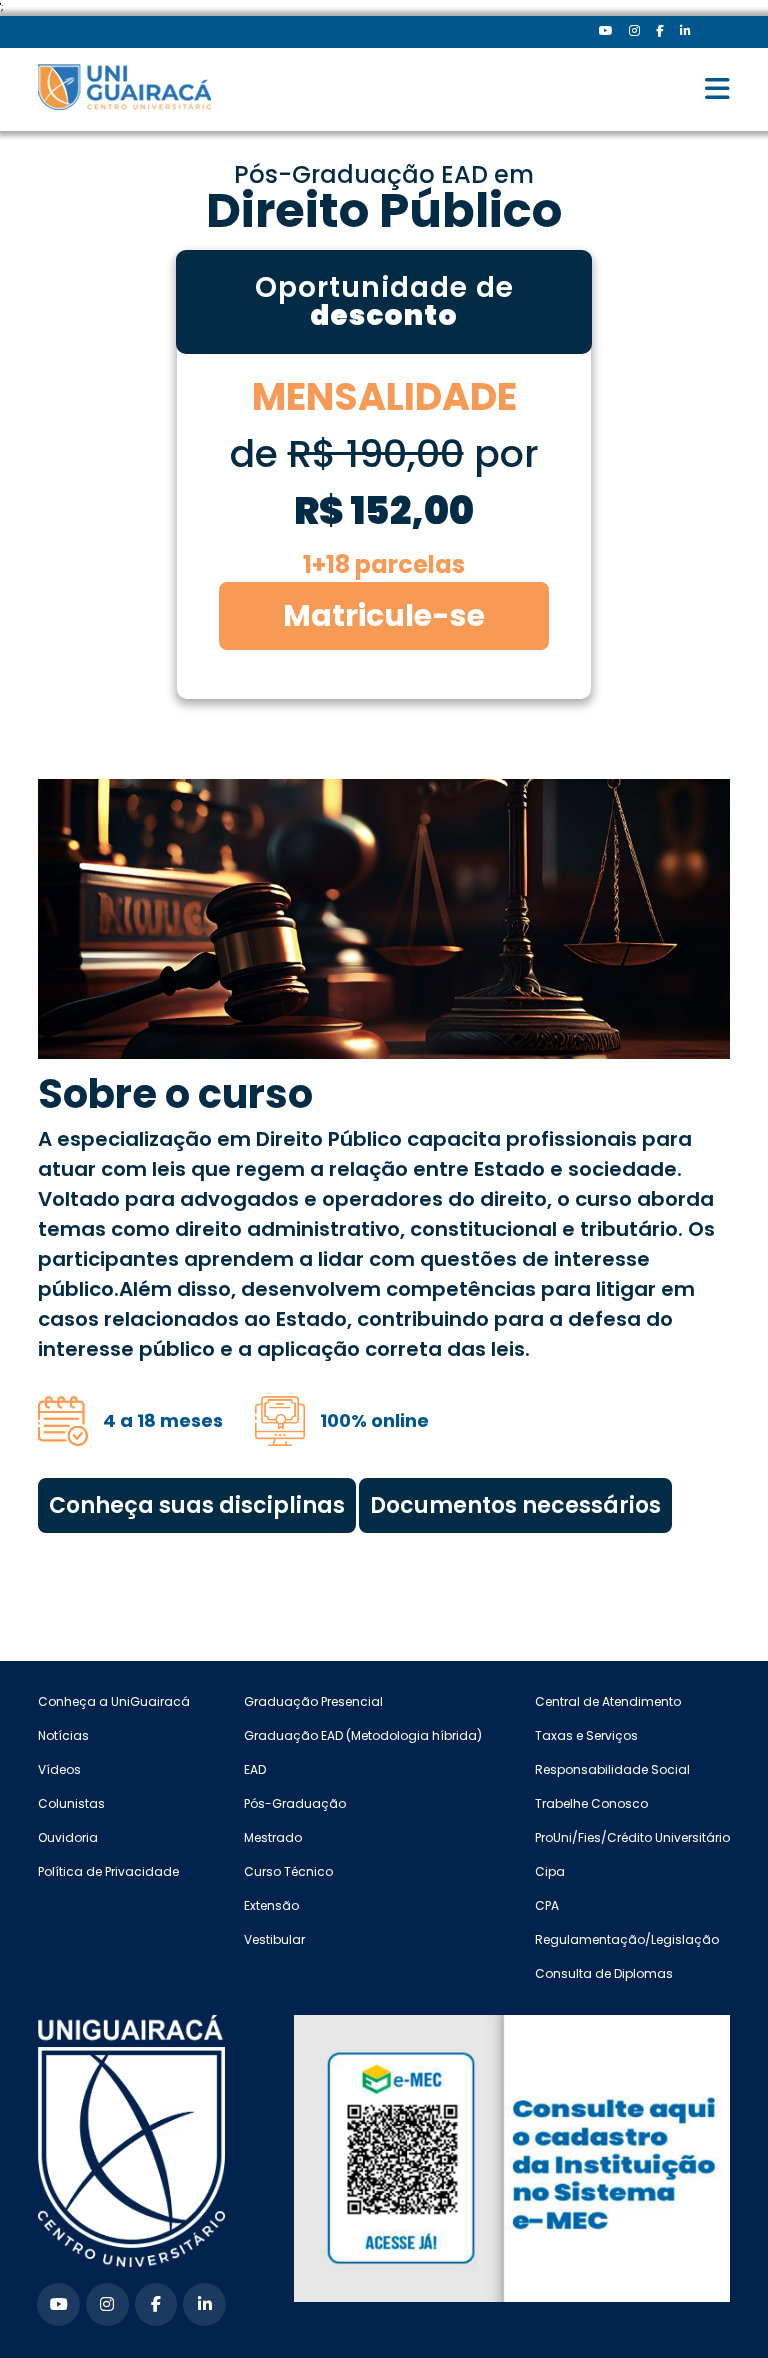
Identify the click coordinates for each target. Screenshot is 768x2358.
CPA (547, 1905)
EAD (255, 1769)
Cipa (550, 1871)
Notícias (63, 1735)
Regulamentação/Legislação (627, 1939)
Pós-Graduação (295, 1803)
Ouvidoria (68, 1837)
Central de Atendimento (608, 1701)
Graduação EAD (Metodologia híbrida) (363, 1735)
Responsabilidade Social (612, 1769)
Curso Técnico (288, 1871)
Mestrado (273, 1837)
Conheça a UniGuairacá (114, 1701)
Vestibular (274, 1939)
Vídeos (59, 1769)
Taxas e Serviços (586, 1735)
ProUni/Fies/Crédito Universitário (632, 1837)
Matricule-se (384, 615)
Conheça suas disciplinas (197, 1505)
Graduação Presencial (313, 1701)
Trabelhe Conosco (591, 1803)
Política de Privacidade (108, 1871)
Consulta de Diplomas (604, 1973)
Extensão (271, 1905)
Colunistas (71, 1803)
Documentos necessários (515, 1505)
